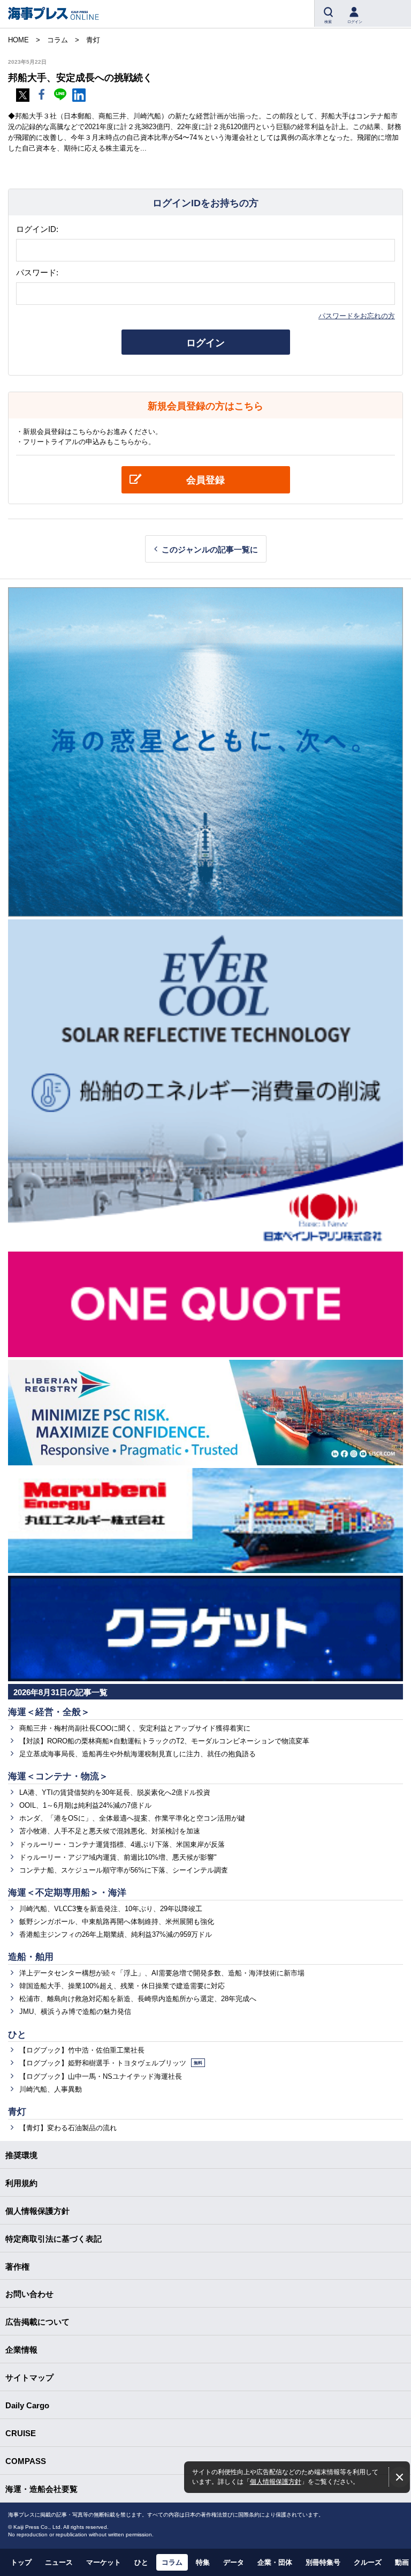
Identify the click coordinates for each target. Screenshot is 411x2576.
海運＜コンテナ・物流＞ (58, 1776)
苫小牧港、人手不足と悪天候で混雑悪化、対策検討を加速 (110, 1831)
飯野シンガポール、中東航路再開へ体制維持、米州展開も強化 (117, 1922)
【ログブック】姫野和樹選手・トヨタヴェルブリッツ (111, 2063)
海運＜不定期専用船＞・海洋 (67, 1893)
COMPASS (26, 2461)
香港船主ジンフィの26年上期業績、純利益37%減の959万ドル (116, 1934)
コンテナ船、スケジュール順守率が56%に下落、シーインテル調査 (124, 1870)
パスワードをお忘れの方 (357, 316)
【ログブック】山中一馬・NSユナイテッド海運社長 (101, 2076)
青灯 (17, 2112)
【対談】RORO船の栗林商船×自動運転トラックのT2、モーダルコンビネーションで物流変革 (164, 1741)
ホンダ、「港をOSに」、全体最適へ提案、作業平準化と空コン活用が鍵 (132, 1818)
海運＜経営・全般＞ (49, 1712)
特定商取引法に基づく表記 (54, 2239)
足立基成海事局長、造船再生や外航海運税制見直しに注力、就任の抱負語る (138, 1754)
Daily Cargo (27, 2405)
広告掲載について (37, 2322)
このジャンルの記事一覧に (210, 549)
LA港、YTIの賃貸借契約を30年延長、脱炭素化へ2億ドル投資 (115, 1792)
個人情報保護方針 (276, 2481)
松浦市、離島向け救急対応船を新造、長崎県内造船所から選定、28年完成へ (138, 1999)
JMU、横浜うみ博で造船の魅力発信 (75, 2012)
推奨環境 (21, 2155)
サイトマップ (29, 2377)
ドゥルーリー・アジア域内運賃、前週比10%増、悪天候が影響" (118, 1857)
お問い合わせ (29, 2294)
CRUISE (21, 2433)
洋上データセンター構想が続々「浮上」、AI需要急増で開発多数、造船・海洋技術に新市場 (162, 1973)
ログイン (205, 343)
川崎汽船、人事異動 (51, 2089)
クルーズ (368, 2562)
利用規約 (21, 2183)
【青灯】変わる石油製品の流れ (68, 2128)
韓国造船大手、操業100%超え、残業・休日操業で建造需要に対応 (122, 1986)
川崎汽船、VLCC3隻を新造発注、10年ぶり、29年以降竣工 (111, 1909)
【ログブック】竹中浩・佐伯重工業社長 (82, 2050)
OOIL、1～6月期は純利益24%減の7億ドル (85, 1805)
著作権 (17, 2267)
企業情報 (21, 2350)
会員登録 (205, 480)
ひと (17, 2035)
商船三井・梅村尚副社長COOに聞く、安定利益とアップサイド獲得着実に (135, 1728)
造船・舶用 (31, 1957)
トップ (21, 2562)
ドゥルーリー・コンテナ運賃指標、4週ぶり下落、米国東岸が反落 (122, 1844)
